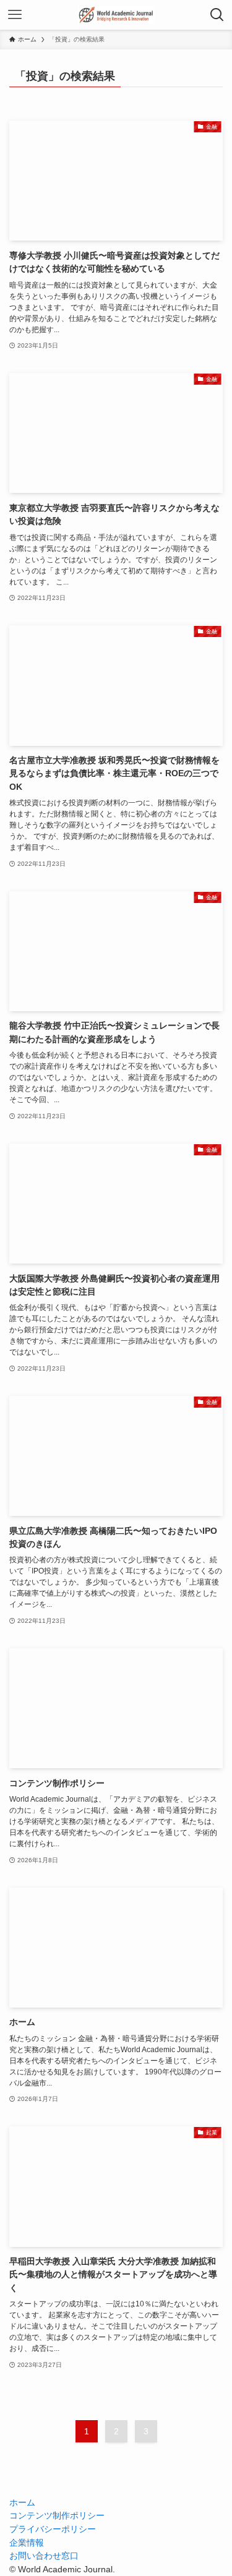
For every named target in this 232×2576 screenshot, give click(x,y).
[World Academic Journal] (116, 15)
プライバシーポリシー (53, 2529)
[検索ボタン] (217, 15)
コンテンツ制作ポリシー (57, 2516)
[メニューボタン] (15, 15)
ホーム (22, 2503)
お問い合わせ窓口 (44, 2556)
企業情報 (27, 2543)
